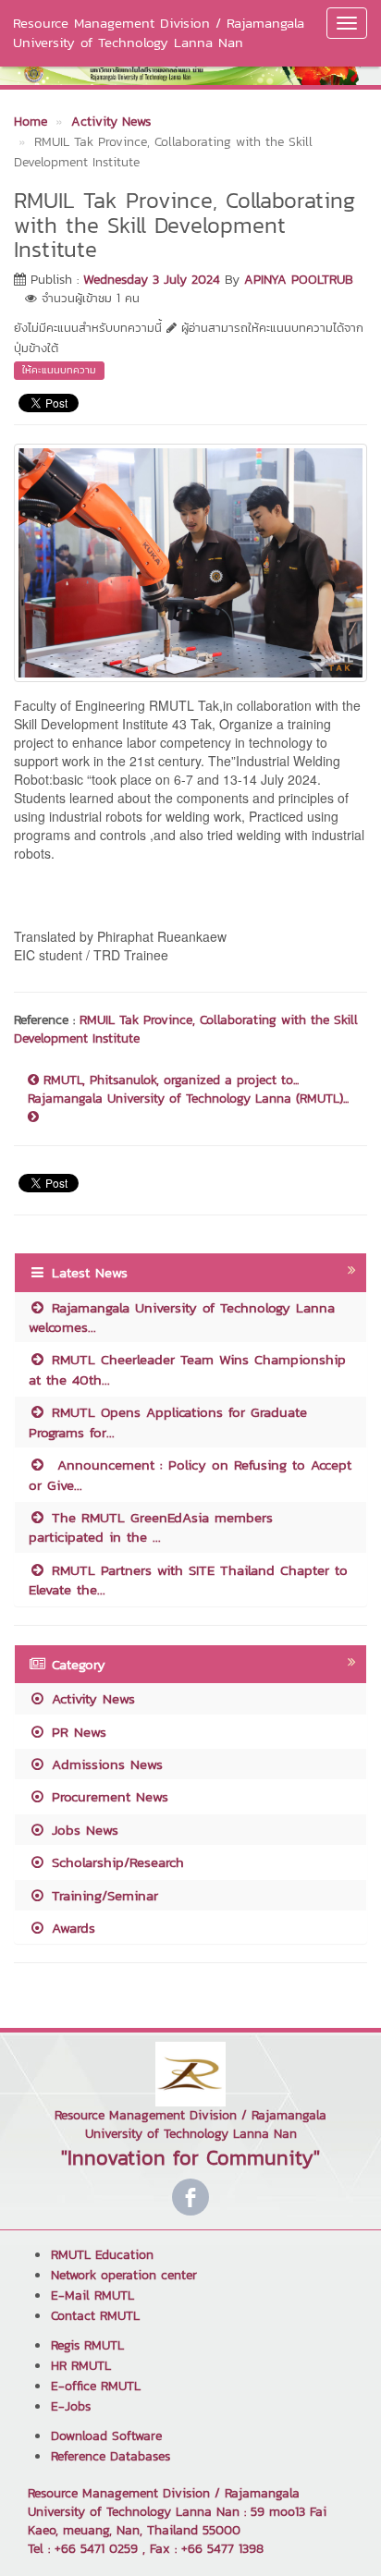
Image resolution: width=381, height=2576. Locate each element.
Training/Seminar (102, 1895)
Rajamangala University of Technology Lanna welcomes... (182, 1317)
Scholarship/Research (115, 1862)
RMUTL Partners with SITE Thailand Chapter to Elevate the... (188, 1580)
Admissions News (104, 1764)
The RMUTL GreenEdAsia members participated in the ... (151, 1527)
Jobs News (82, 1830)
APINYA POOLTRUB (299, 280)
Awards (71, 1928)
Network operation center (124, 2275)
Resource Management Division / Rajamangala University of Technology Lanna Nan (159, 32)
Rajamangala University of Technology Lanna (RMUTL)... (188, 1099)
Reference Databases (111, 2456)
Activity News (91, 1698)
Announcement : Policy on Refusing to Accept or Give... (190, 1474)
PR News (76, 1732)
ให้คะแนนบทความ (59, 370)
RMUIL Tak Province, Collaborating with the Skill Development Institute (186, 1029)
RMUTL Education (102, 2255)
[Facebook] (190, 2197)
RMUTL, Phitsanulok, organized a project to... (169, 1080)
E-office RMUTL (96, 2386)
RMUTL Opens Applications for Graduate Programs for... (168, 1422)
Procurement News (107, 1796)
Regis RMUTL (87, 2345)
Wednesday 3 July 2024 (152, 280)
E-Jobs (71, 2406)
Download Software (106, 2436)
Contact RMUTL (95, 2316)
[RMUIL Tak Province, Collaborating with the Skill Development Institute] (190, 561)
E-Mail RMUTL (92, 2295)
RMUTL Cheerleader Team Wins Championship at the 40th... (187, 1369)
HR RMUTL (81, 2366)
